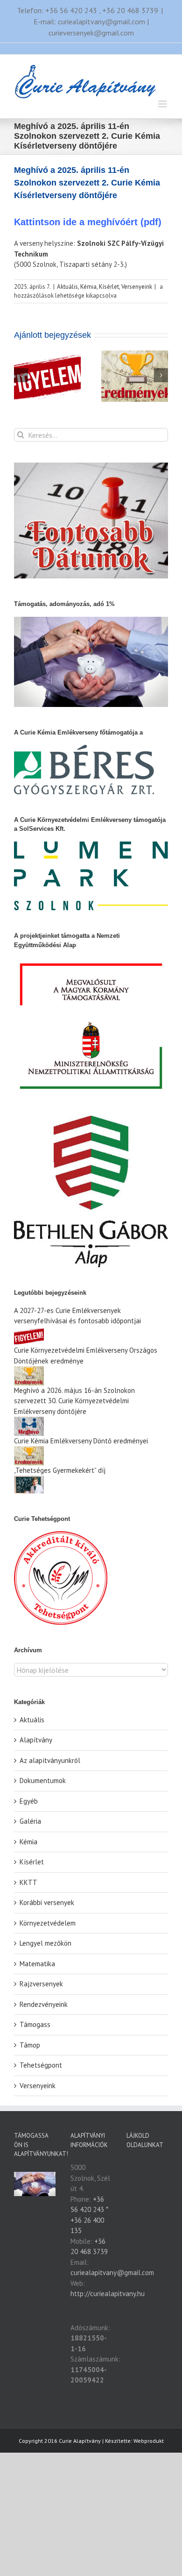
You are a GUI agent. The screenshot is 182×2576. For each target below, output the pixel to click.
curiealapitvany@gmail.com (112, 2273)
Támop (30, 2045)
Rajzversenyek (41, 1984)
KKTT (28, 1882)
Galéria (30, 1821)
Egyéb (29, 1801)
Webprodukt (149, 2441)
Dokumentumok (43, 1780)
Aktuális (67, 287)
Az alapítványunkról (50, 1760)
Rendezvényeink (44, 2004)
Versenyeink (137, 287)
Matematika (37, 1964)
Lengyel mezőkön (45, 1943)
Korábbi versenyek (47, 1902)
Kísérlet (109, 287)
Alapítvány (36, 1740)
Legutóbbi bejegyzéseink (50, 1293)
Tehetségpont (41, 2065)
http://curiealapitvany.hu (108, 2294)
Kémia (88, 287)
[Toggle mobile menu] (163, 104)
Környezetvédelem (48, 1923)
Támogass (35, 2024)
